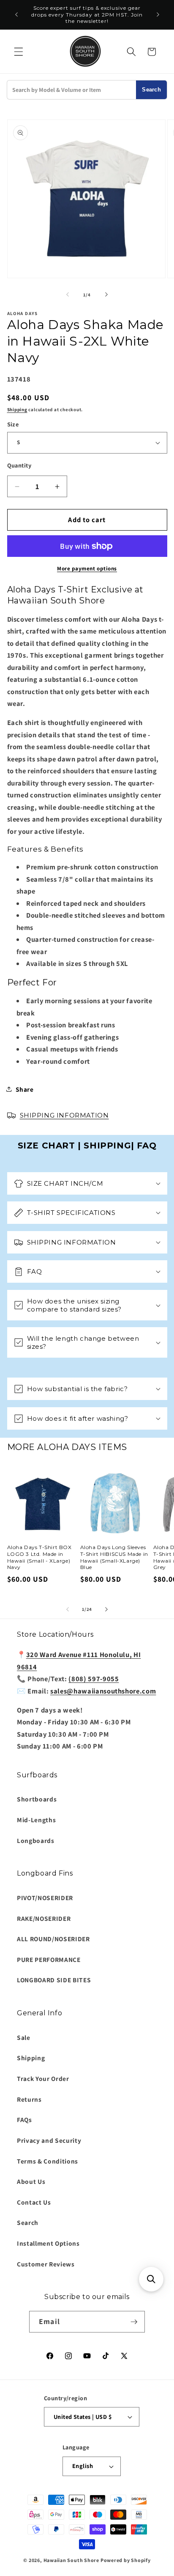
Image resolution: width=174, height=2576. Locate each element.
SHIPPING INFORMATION (64, 1115)
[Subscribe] (134, 2322)
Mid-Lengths (36, 1820)
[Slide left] (68, 295)
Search (151, 90)
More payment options (87, 569)
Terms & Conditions (48, 2161)
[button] (19, 52)
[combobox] (72, 90)
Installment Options (48, 2243)
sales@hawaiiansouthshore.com (103, 1691)
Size (13, 424)
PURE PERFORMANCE (49, 1959)
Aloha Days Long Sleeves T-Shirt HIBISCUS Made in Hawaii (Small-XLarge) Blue (114, 1557)
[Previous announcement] (16, 15)
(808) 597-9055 (94, 1679)
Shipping (17, 410)
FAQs (24, 2119)
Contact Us (34, 2202)
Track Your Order (43, 2078)
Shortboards (37, 1799)
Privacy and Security (49, 2140)
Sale (24, 2037)
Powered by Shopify (126, 2560)
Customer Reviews (46, 2264)
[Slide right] (106, 295)
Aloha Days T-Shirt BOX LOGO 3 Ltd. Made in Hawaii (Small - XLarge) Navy (39, 1557)
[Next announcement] (158, 15)
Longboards (36, 1840)
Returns (29, 2099)
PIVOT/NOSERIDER (45, 1898)
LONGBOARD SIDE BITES (54, 1980)
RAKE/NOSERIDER (44, 1918)
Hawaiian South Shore (71, 2560)
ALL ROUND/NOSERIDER (53, 1939)
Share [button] (25, 1089)
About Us (31, 2181)
